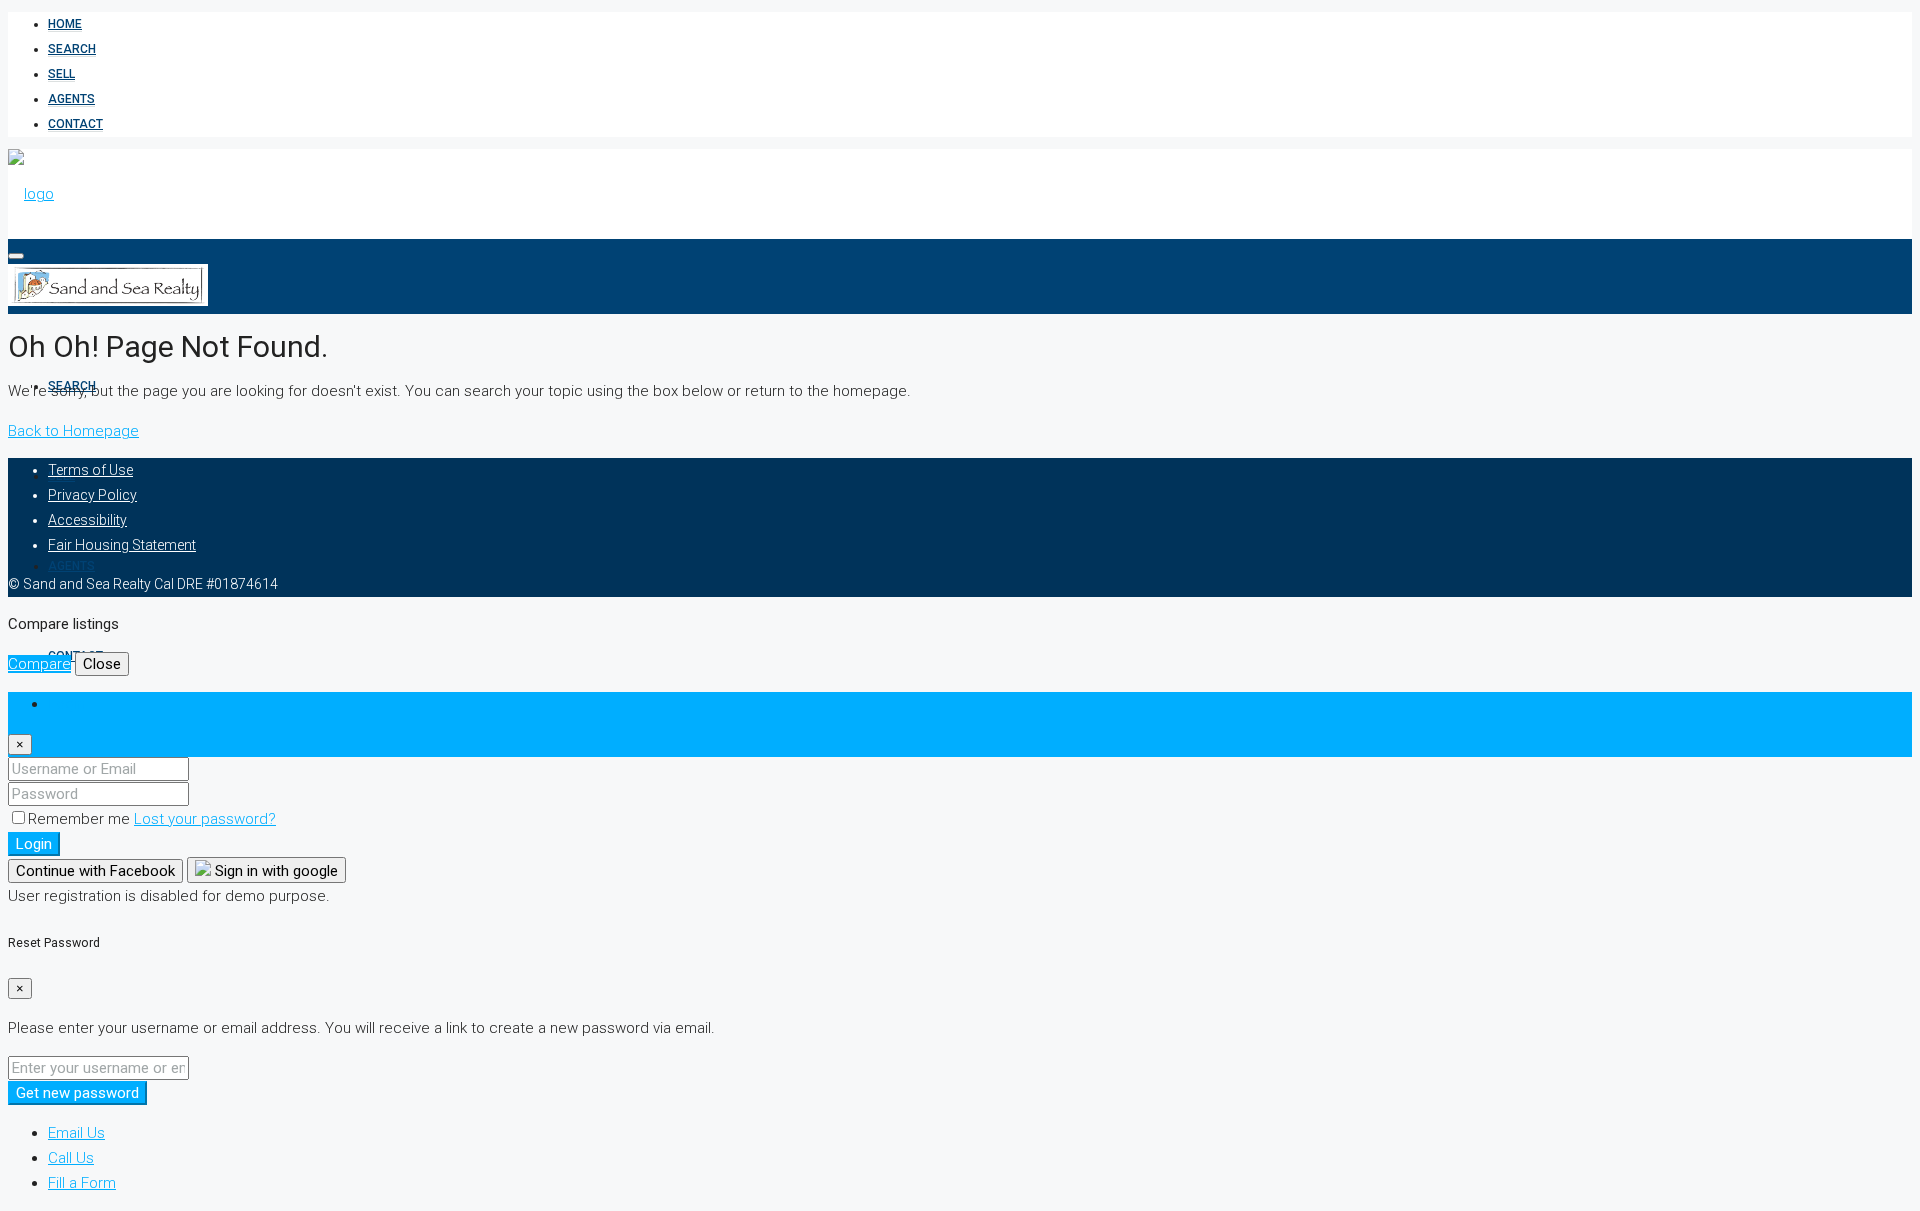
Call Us (71, 1158)
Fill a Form (82, 1183)
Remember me (81, 819)
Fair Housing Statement (122, 545)
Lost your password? (205, 819)
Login (34, 844)
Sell (61, 74)
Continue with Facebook (95, 871)
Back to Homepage (73, 431)
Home (65, 24)
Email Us (76, 1133)
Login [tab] (66, 704)
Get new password (77, 1093)
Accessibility (87, 520)
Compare (39, 664)
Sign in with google (274, 871)
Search (72, 49)
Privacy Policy (92, 495)
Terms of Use (90, 470)
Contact (75, 124)
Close (102, 664)
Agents (71, 99)
